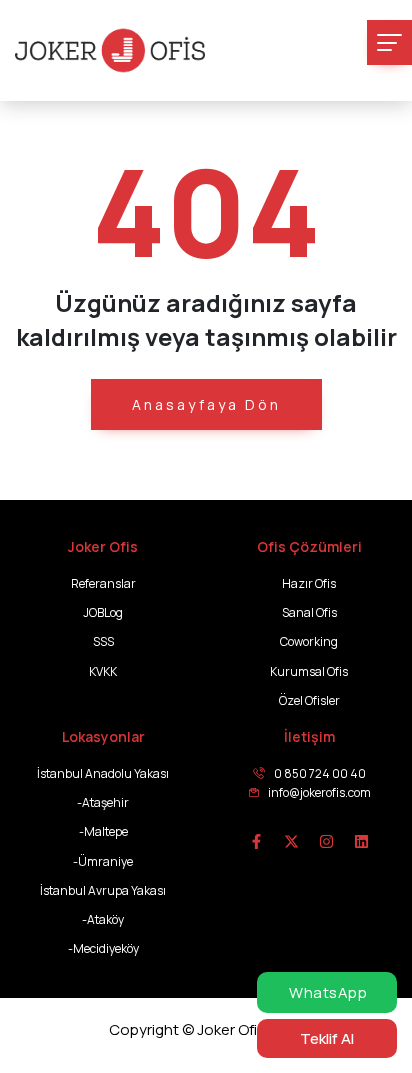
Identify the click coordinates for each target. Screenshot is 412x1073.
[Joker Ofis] (110, 50)
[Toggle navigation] (389, 42)
